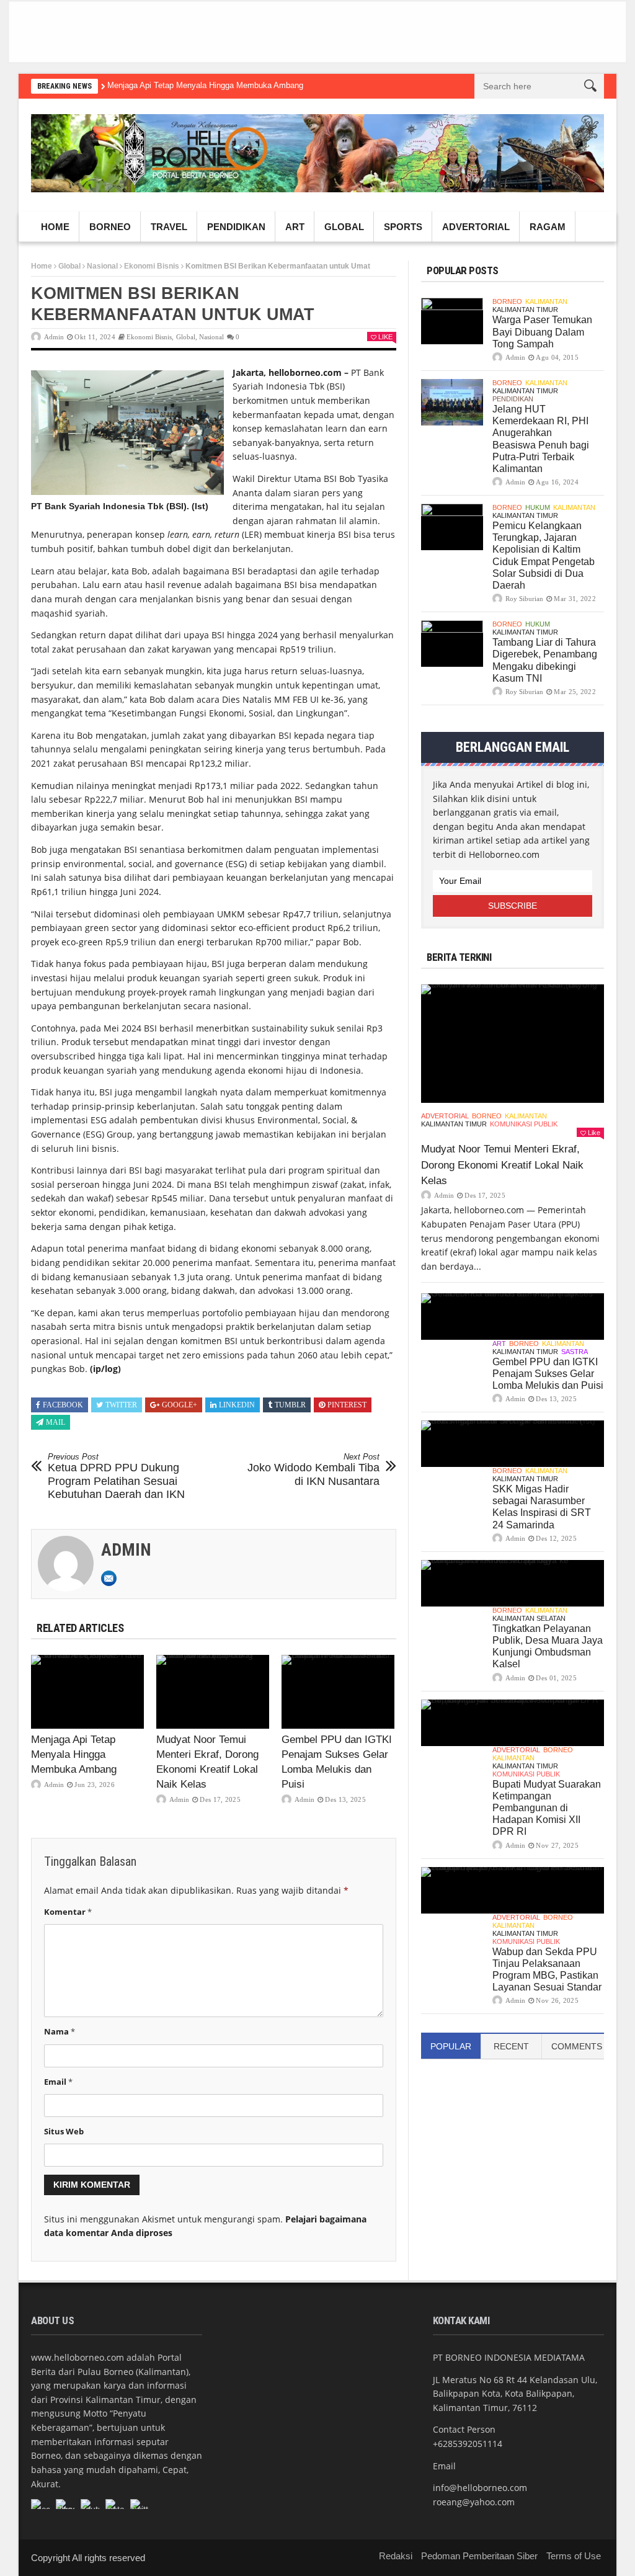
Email (58, 2082)
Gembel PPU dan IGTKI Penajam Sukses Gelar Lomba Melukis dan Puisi (548, 1374)
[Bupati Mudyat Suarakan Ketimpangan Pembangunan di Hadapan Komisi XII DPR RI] (513, 1723)
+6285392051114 (468, 2444)
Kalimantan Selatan (529, 1618)
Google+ (180, 1405)
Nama (60, 2031)
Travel (169, 227)
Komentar (68, 1912)
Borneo (110, 227)
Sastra (575, 1352)
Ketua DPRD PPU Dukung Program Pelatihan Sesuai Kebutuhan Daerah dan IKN (116, 1477)
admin (54, 337)
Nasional (102, 266)
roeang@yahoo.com (474, 2502)
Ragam (548, 227)
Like (385, 337)
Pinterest (347, 1405)
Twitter (121, 1405)
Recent (511, 2046)
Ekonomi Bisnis (152, 266)
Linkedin (237, 1405)
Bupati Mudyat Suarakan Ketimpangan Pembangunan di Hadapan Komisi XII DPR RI (547, 1808)
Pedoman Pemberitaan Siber (479, 2556)
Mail (56, 1422)
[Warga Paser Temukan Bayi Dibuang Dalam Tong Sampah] (452, 321)
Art (295, 227)
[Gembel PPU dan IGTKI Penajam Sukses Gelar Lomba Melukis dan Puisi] (338, 1691)
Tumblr (290, 1405)
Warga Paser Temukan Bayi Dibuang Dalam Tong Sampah (542, 332)
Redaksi (396, 2556)
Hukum (538, 507)
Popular (451, 2046)
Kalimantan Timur (525, 310)
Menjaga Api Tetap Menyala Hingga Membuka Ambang (205, 85)
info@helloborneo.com (480, 2488)
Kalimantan (546, 301)
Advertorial (476, 227)
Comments (577, 2046)
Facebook (63, 1405)
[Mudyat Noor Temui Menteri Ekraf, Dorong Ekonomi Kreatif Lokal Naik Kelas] (213, 1691)
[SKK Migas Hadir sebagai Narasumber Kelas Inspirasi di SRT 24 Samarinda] (513, 1444)
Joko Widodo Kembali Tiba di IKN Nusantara (313, 1470)
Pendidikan (236, 227)
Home (55, 227)
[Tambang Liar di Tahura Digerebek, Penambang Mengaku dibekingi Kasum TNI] (452, 644)
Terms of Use (574, 2556)
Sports (403, 227)
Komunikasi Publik (524, 1124)
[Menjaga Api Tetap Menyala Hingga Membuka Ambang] (87, 1691)
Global (344, 227)
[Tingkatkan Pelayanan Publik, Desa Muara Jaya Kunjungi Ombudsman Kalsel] (513, 1583)
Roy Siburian (524, 599)
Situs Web (64, 2131)
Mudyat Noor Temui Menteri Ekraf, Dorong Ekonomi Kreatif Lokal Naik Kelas (502, 1165)
